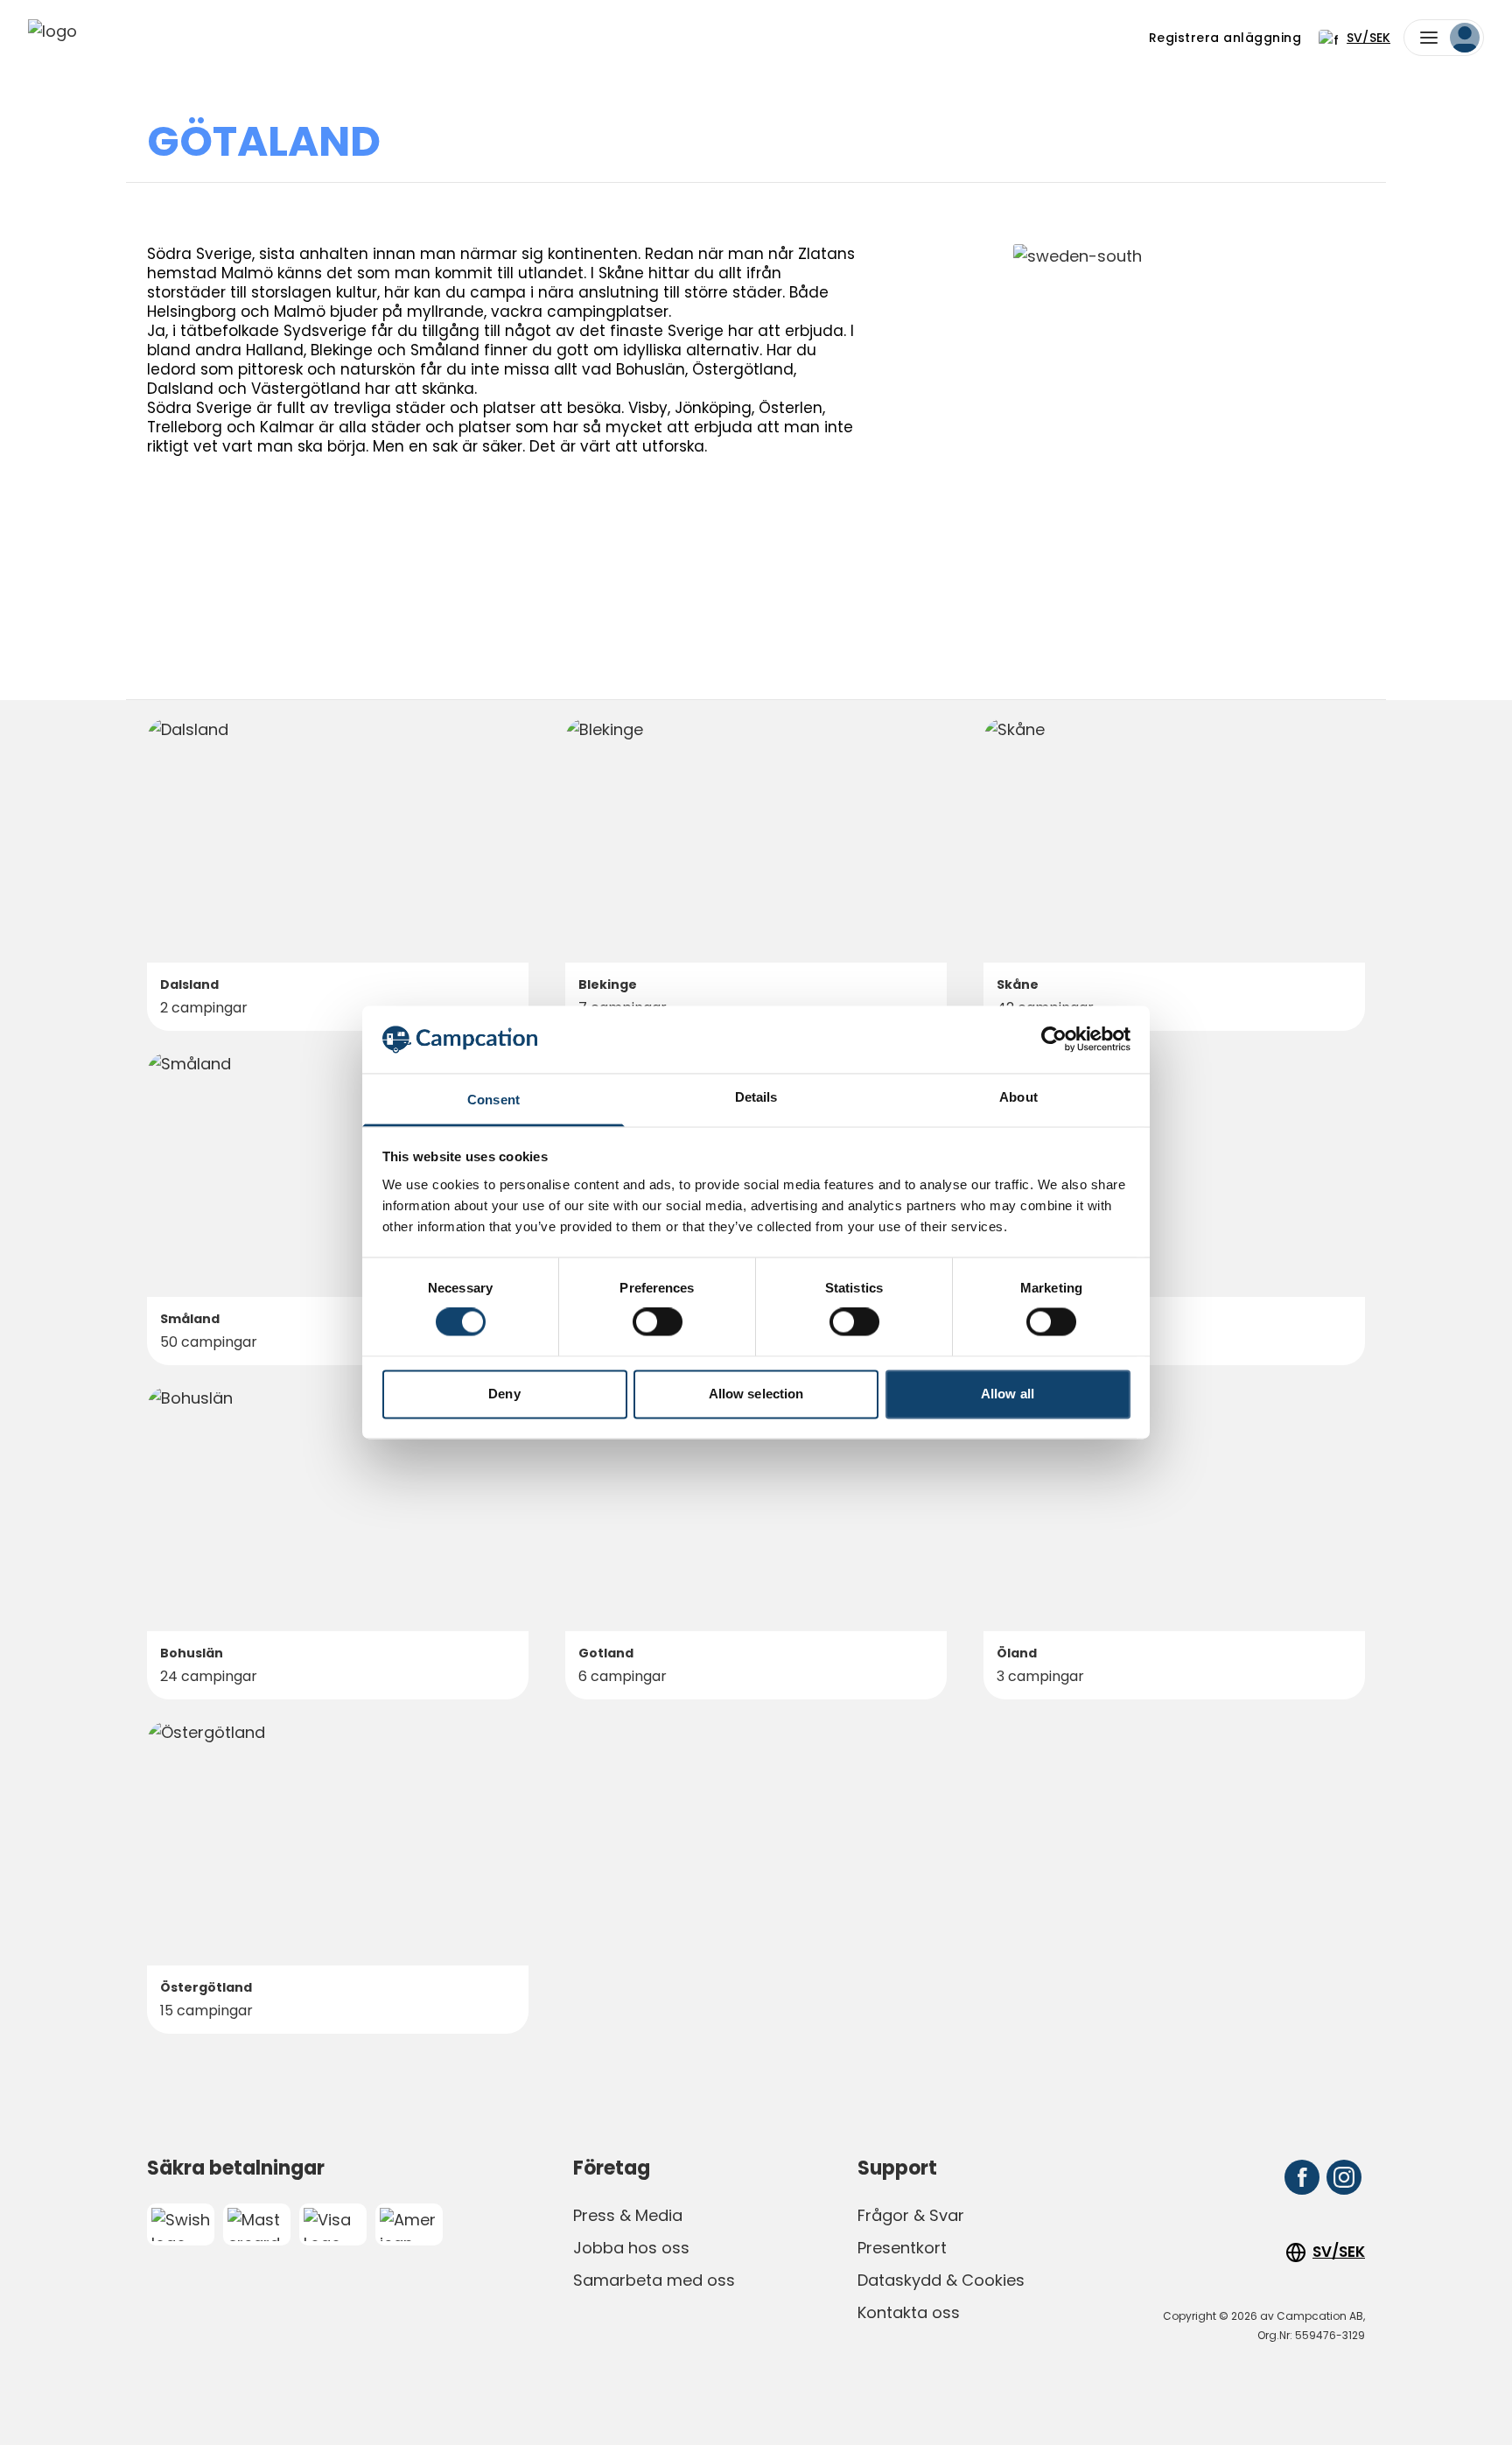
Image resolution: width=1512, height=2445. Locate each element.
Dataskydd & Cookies (941, 2280)
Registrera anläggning (1225, 38)
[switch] (658, 1322)
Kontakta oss (909, 2312)
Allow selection (756, 1394)
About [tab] (1018, 1097)
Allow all (1008, 1394)
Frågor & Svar (911, 2215)
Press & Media (628, 2215)
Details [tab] (756, 1097)
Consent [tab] (493, 1100)
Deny (504, 1394)
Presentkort (902, 2248)
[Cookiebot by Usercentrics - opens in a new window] (1054, 1040)
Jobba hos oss (631, 2248)
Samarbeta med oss (654, 2280)
